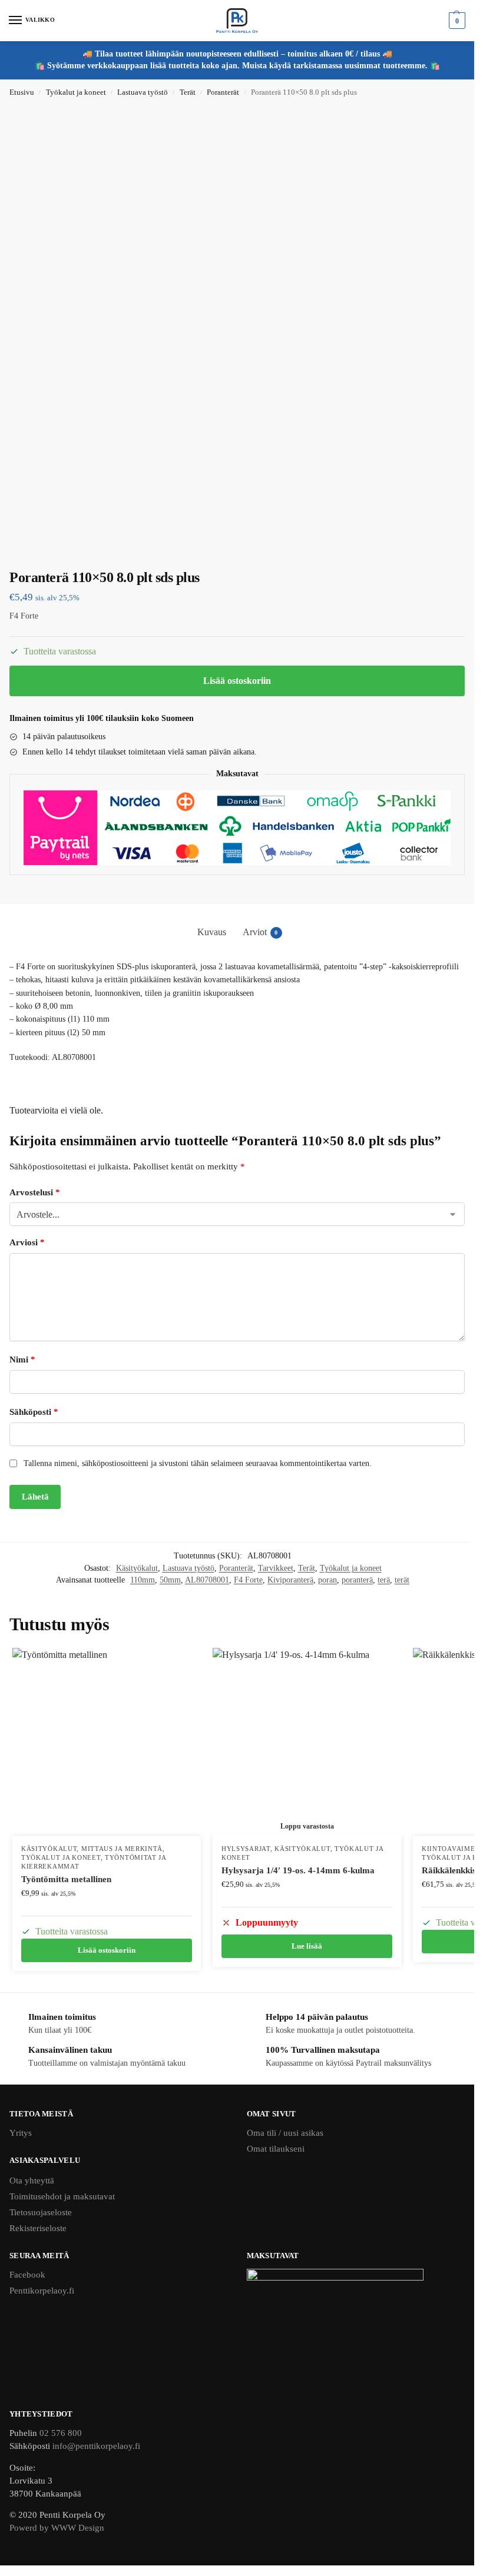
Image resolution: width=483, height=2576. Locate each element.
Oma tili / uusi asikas (285, 2133)
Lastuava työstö (143, 92)
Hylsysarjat (246, 1849)
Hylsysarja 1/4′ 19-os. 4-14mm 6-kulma (298, 1870)
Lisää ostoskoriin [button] (107, 1950)
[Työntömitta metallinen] (107, 1742)
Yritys (21, 2133)
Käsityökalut (137, 1568)
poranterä (357, 1580)
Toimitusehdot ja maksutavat (62, 2196)
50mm (170, 1580)
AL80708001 (207, 1580)
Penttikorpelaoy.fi (42, 2291)
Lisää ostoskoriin (237, 681)
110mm (143, 1580)
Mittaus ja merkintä (122, 1849)
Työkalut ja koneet (76, 92)
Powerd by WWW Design (57, 2528)
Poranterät (223, 92)
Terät (188, 92)
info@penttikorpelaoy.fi (96, 2446)
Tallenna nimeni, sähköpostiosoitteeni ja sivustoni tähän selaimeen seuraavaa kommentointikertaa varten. (198, 1463)
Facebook (27, 2275)
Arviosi (27, 1242)
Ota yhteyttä (32, 2181)
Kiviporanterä (290, 1580)
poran (327, 1580)
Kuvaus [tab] (212, 932)
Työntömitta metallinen (66, 1879)
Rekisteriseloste (38, 2228)
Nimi (22, 1360)
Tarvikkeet (276, 1568)
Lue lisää (307, 1946)
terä (384, 1580)
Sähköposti (34, 1412)
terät (402, 1580)
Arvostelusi (35, 1192)
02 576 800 (61, 2433)
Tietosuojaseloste (41, 2212)
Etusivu (22, 92)
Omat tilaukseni (276, 2149)
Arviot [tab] (260, 932)
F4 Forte (248, 1580)
